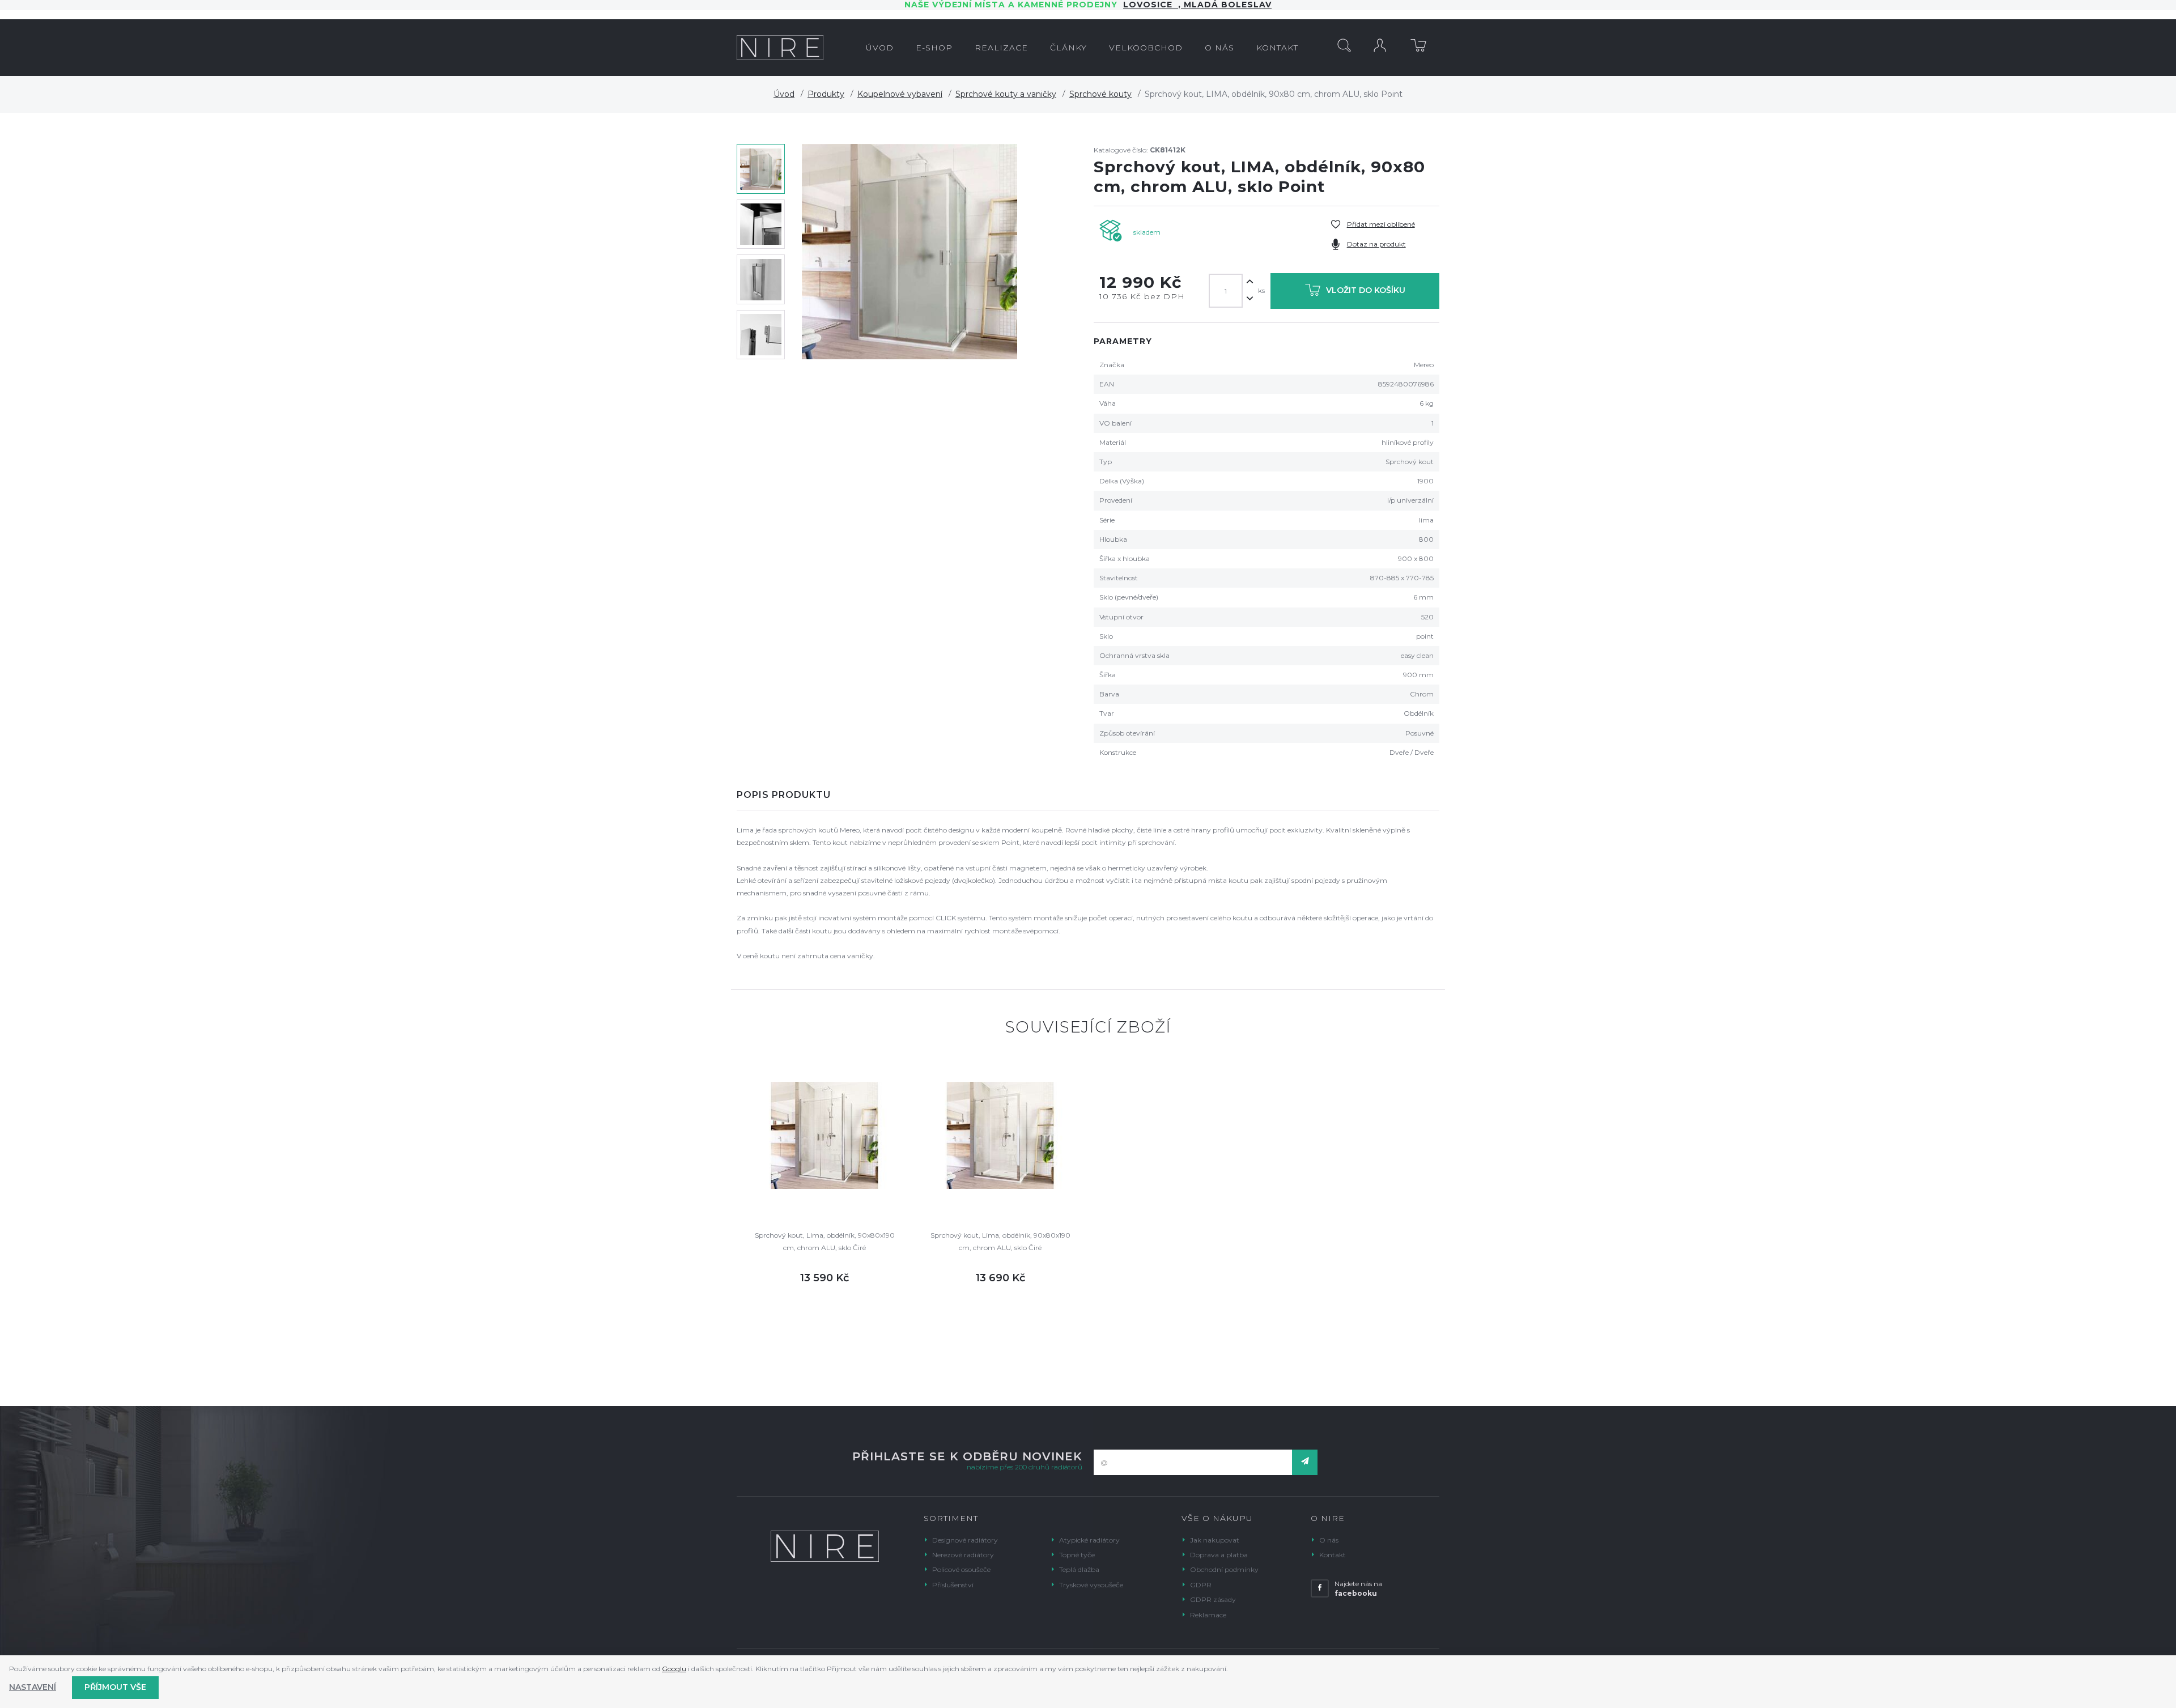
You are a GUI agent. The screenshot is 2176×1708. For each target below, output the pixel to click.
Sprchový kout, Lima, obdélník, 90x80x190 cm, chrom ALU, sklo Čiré (825, 1241)
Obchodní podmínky (1224, 1569)
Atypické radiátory (1089, 1540)
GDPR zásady (1213, 1599)
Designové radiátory (965, 1540)
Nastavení (33, 1687)
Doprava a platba (1219, 1555)
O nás (1329, 1540)
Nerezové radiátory (963, 1555)
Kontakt (1333, 1555)
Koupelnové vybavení (900, 94)
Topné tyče (1077, 1555)
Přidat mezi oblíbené (1381, 224)
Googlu (674, 1669)
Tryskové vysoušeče (1091, 1585)
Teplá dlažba (1079, 1569)
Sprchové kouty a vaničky (1006, 94)
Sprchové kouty (1100, 94)
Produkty (826, 94)
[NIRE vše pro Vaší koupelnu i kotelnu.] (780, 48)
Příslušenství (953, 1585)
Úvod (784, 94)
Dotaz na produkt (1376, 244)
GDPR (1201, 1585)
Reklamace (1208, 1615)
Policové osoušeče (961, 1569)
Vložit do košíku (1366, 290)
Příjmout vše (115, 1687)
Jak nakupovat (1215, 1540)
